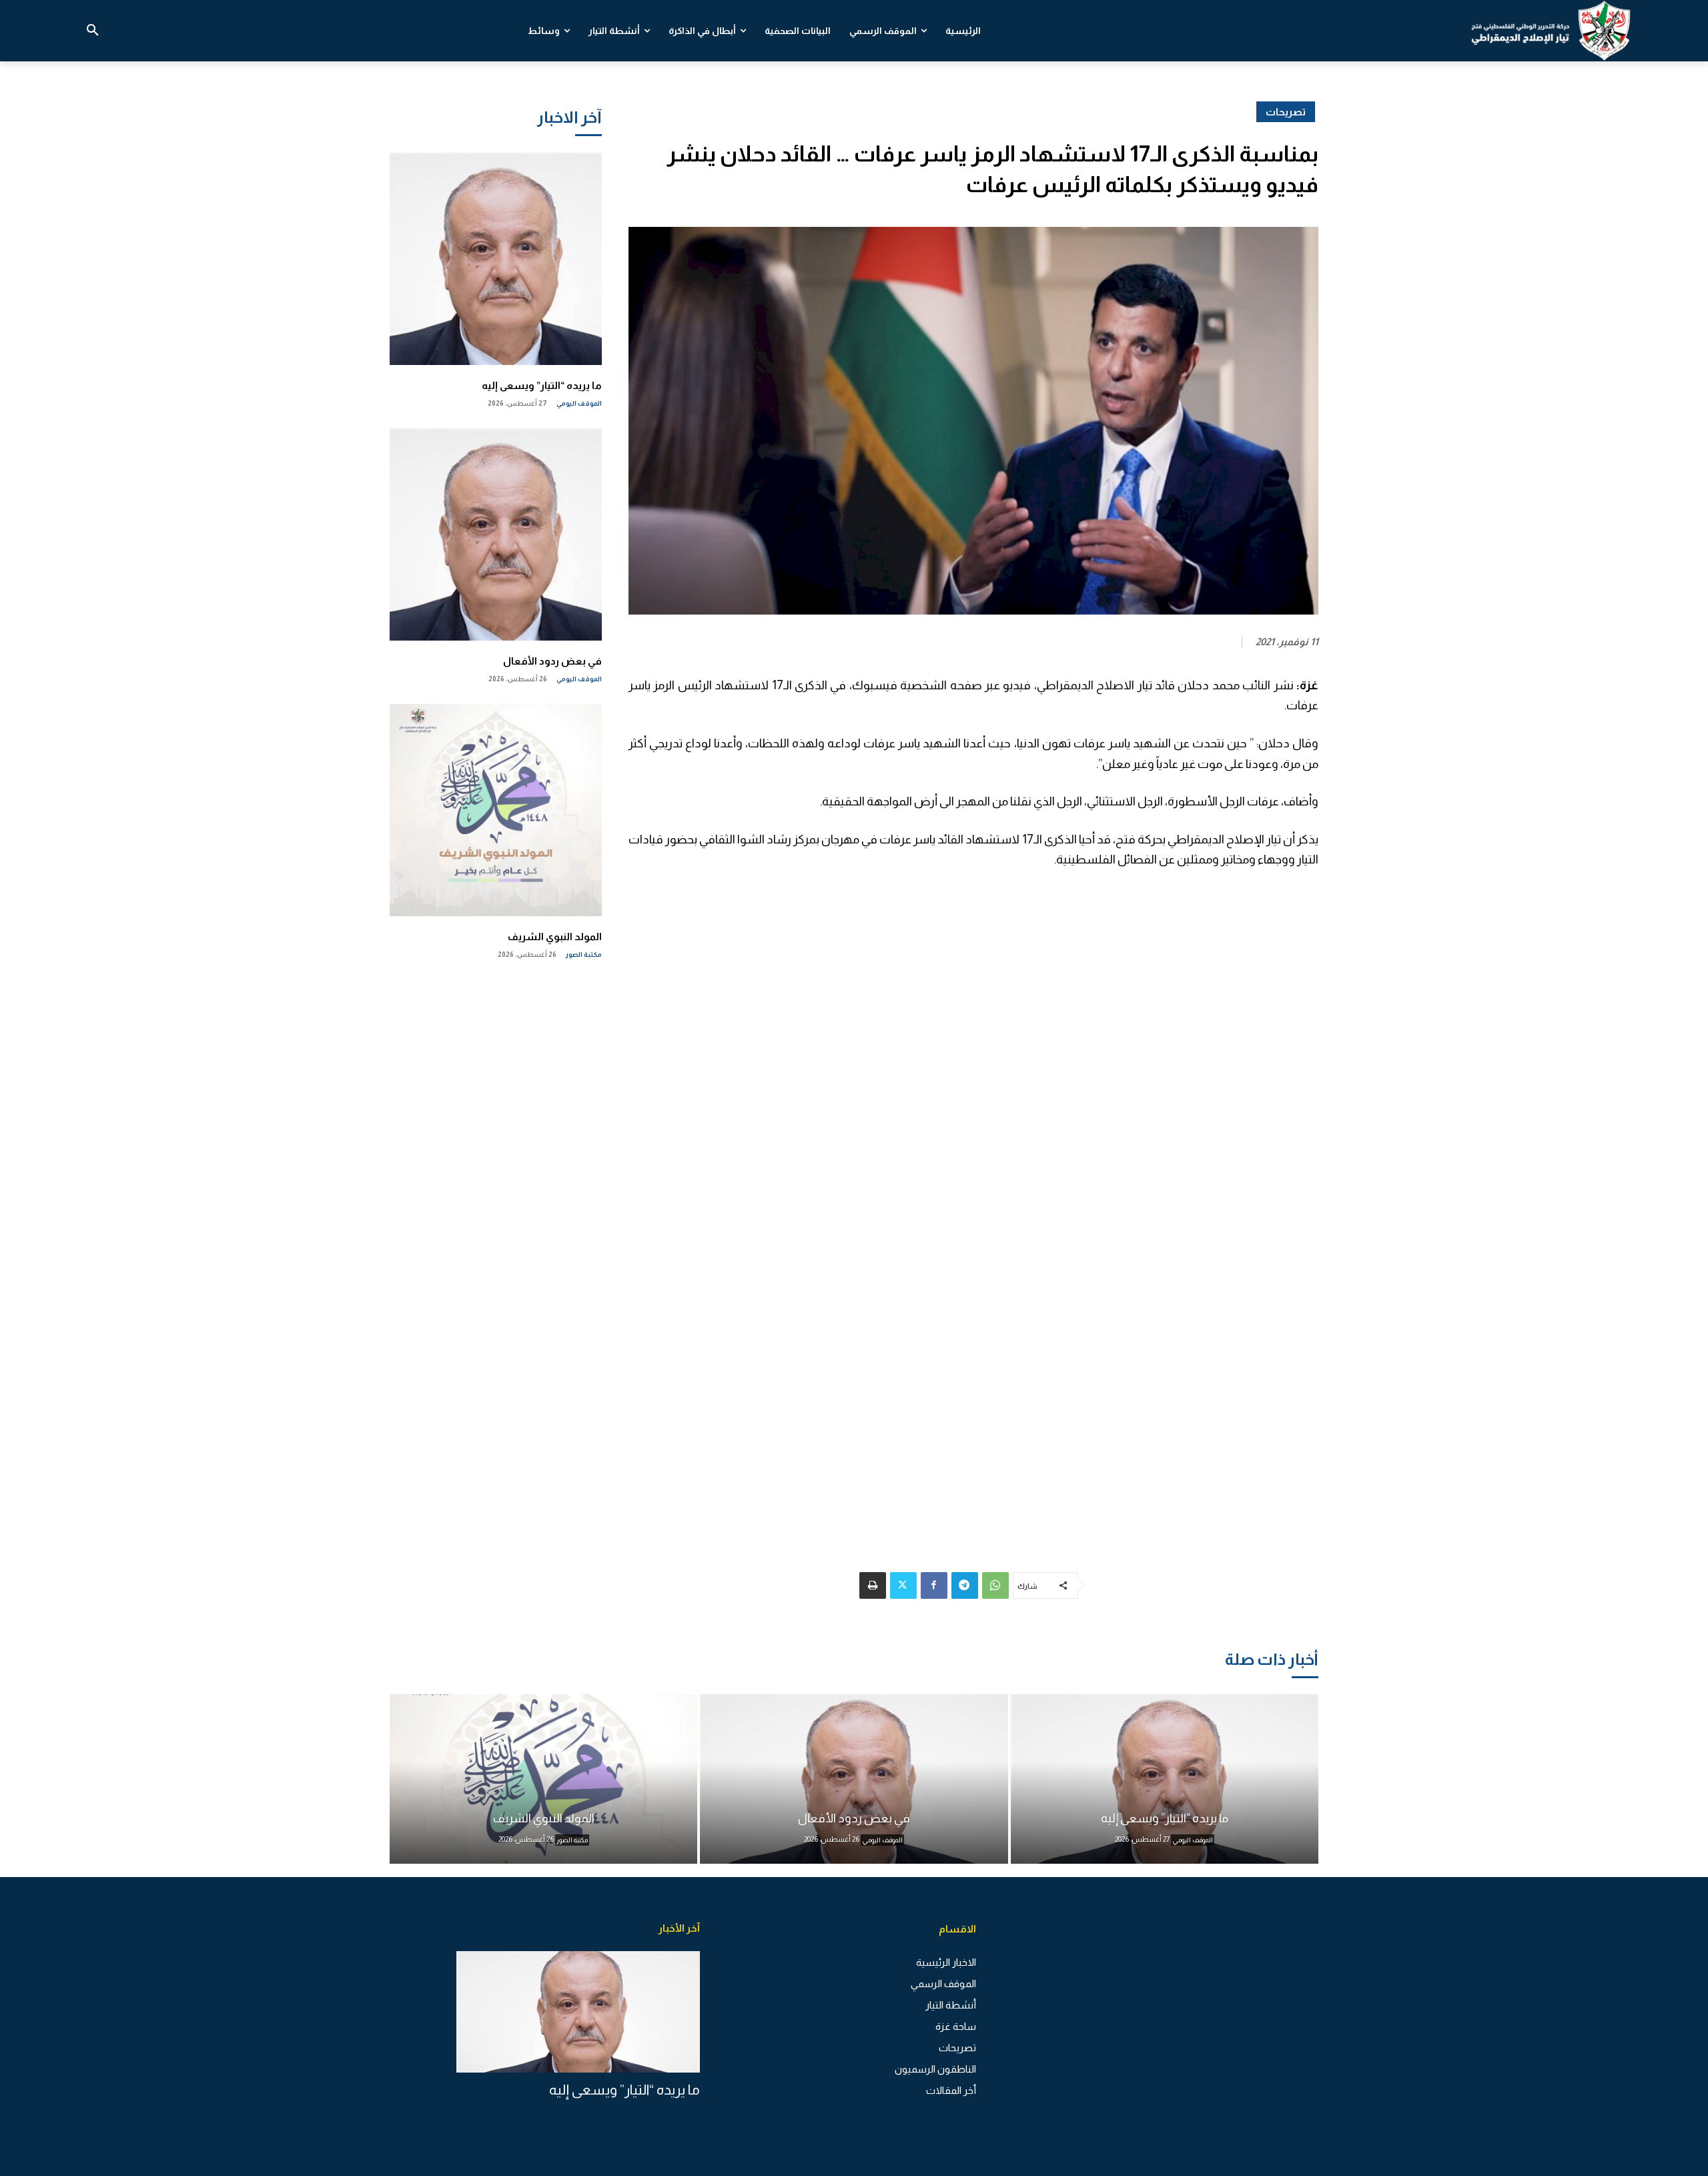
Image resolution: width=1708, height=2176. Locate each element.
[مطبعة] (873, 1585)
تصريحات (1286, 112)
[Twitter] (903, 1585)
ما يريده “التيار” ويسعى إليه (542, 385)
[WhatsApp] (995, 1585)
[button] (93, 31)
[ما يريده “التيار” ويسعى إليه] (496, 259)
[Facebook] (934, 1585)
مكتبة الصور (584, 955)
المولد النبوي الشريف (555, 937)
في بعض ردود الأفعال (552, 661)
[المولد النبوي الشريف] (496, 810)
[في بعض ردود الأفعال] (496, 534)
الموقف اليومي (579, 403)
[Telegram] (965, 1585)
